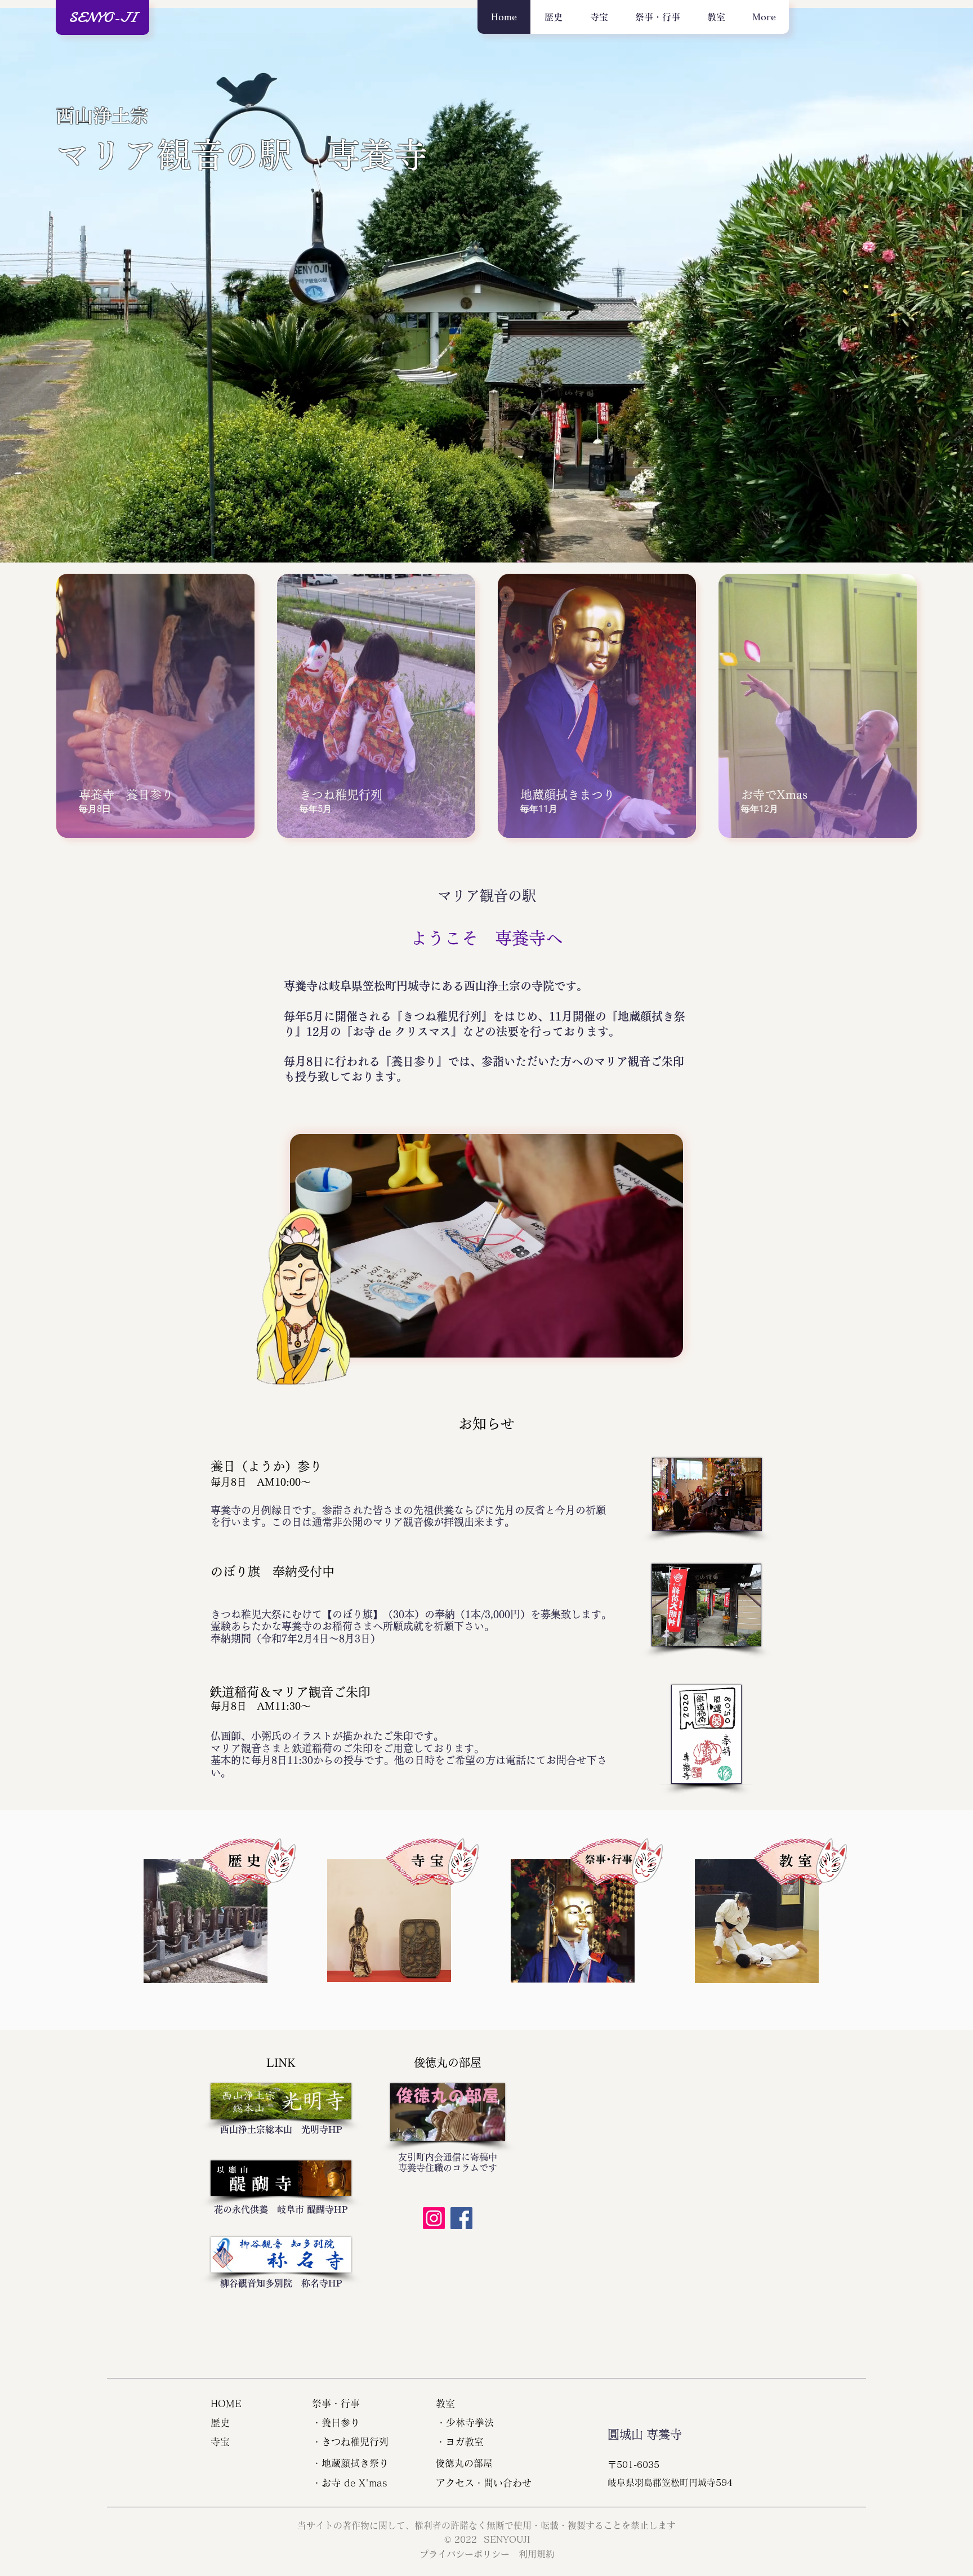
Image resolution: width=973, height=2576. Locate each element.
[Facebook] (461, 2218)
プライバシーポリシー (469, 2554)
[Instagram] (434, 2218)
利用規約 (537, 2554)
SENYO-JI (103, 17)
